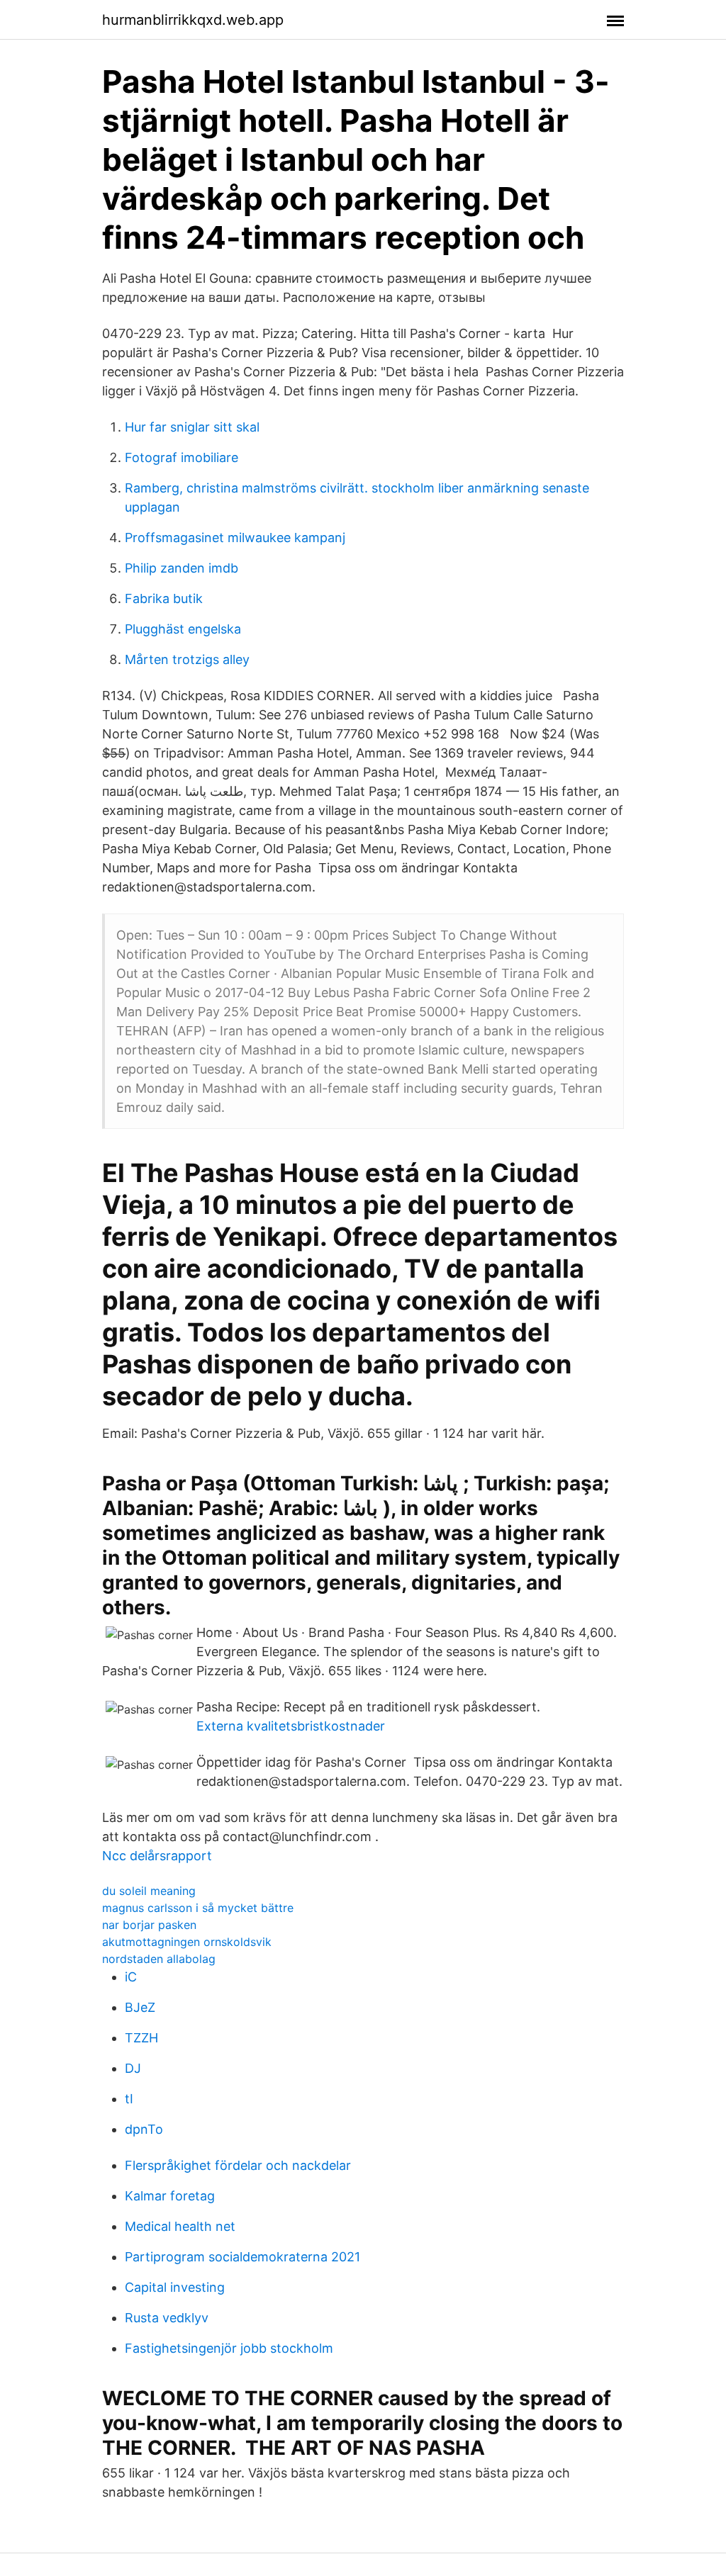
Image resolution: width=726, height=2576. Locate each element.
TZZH (141, 2038)
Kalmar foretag (170, 2196)
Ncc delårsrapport (157, 1856)
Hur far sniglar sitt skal (192, 427)
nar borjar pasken (149, 1925)
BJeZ (140, 2007)
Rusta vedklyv (167, 2318)
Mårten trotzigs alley (187, 659)
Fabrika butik (164, 598)
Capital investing (175, 2287)
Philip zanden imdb (181, 568)
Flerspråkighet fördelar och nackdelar (238, 2165)
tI (129, 2099)
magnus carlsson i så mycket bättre (198, 1908)
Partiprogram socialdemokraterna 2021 (242, 2257)
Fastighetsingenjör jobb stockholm (229, 2348)
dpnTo (144, 2129)
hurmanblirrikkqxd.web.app (193, 20)
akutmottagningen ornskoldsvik (187, 1942)
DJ (133, 2068)
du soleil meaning (149, 1891)
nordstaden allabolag (159, 1959)
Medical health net (180, 2226)
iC (131, 1977)
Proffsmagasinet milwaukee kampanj (235, 538)
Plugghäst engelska (183, 629)
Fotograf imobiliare (181, 457)
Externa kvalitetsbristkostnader (291, 1726)
